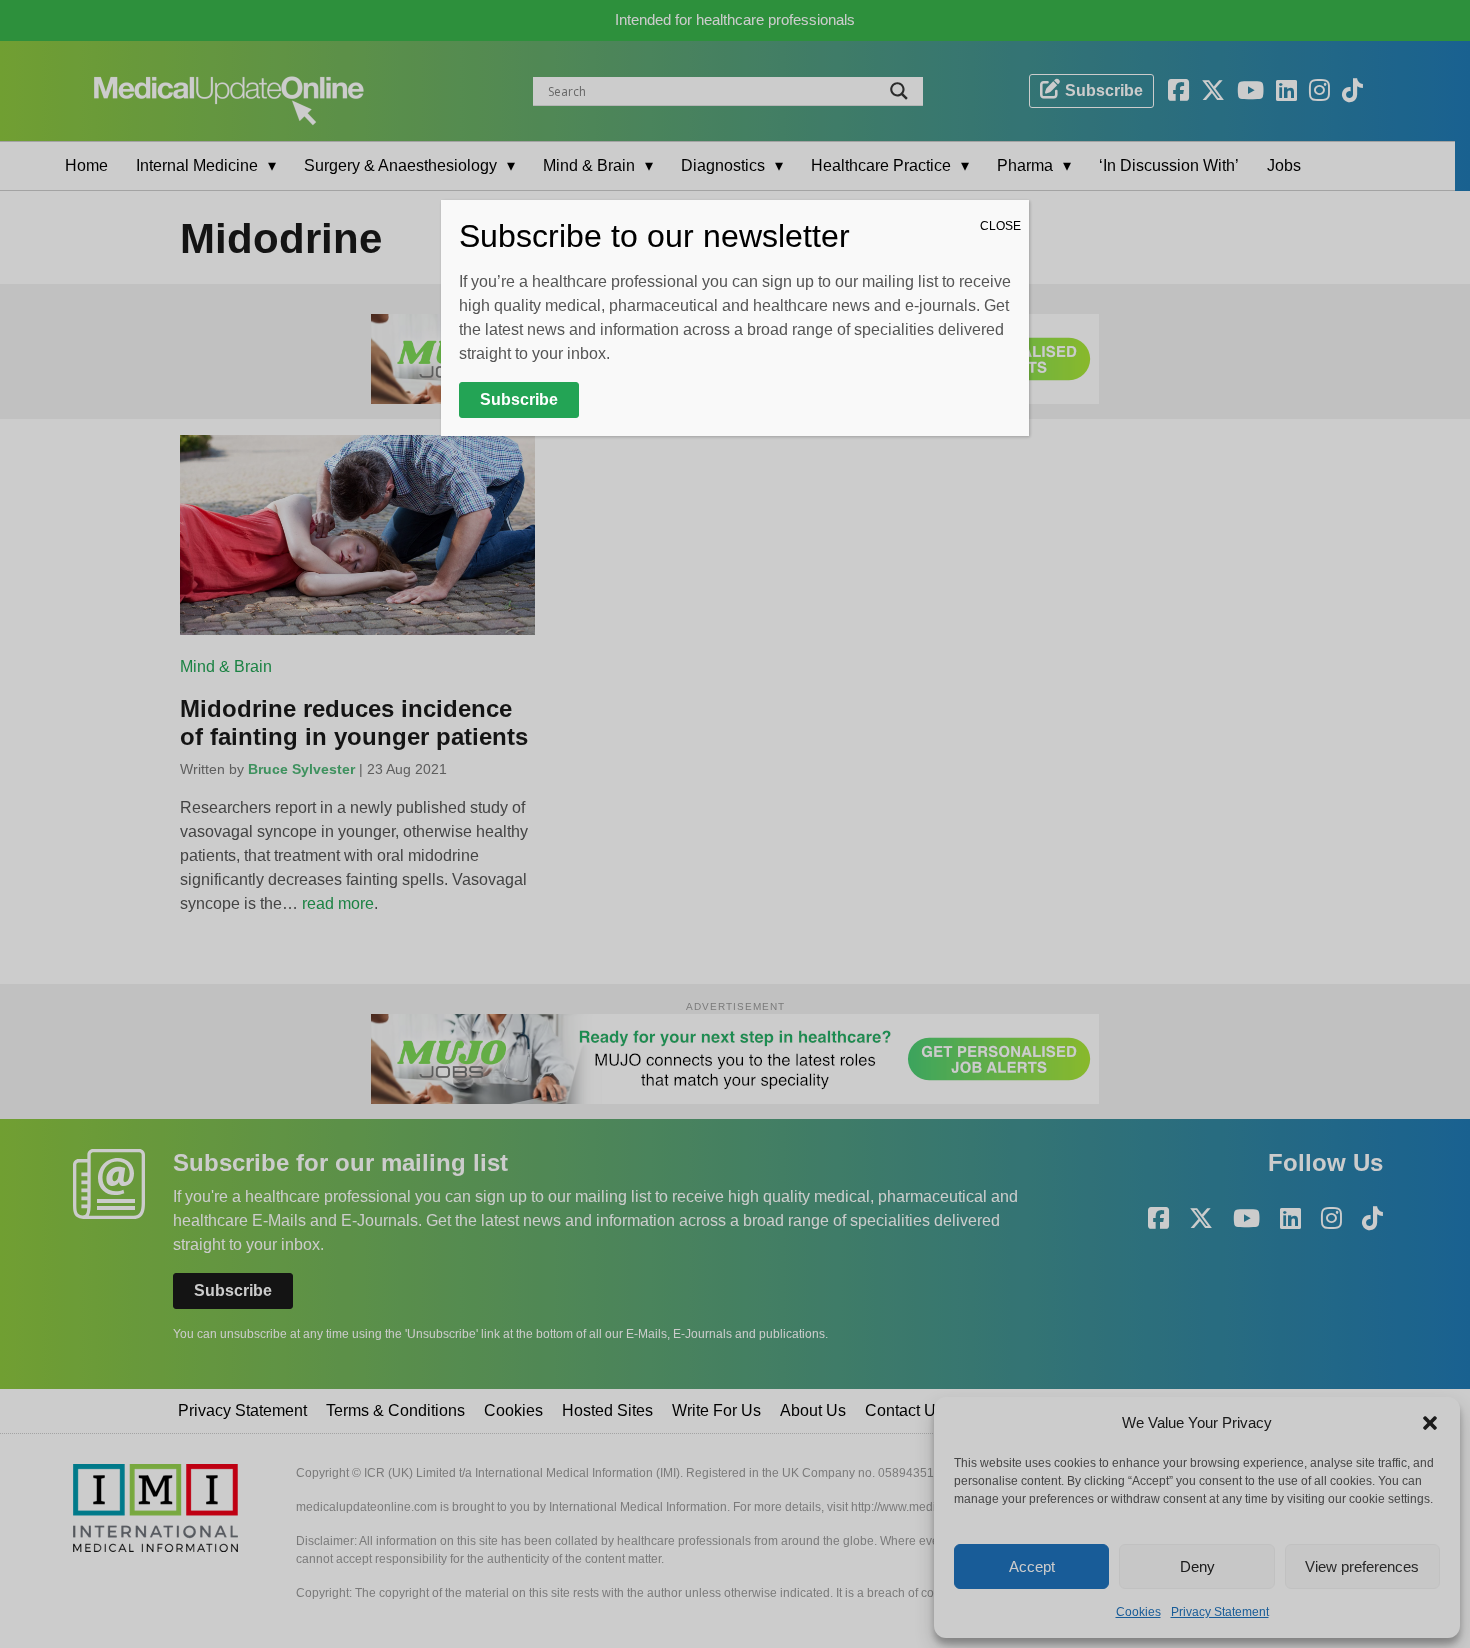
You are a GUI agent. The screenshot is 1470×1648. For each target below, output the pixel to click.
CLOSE (1000, 226)
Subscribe (519, 399)
